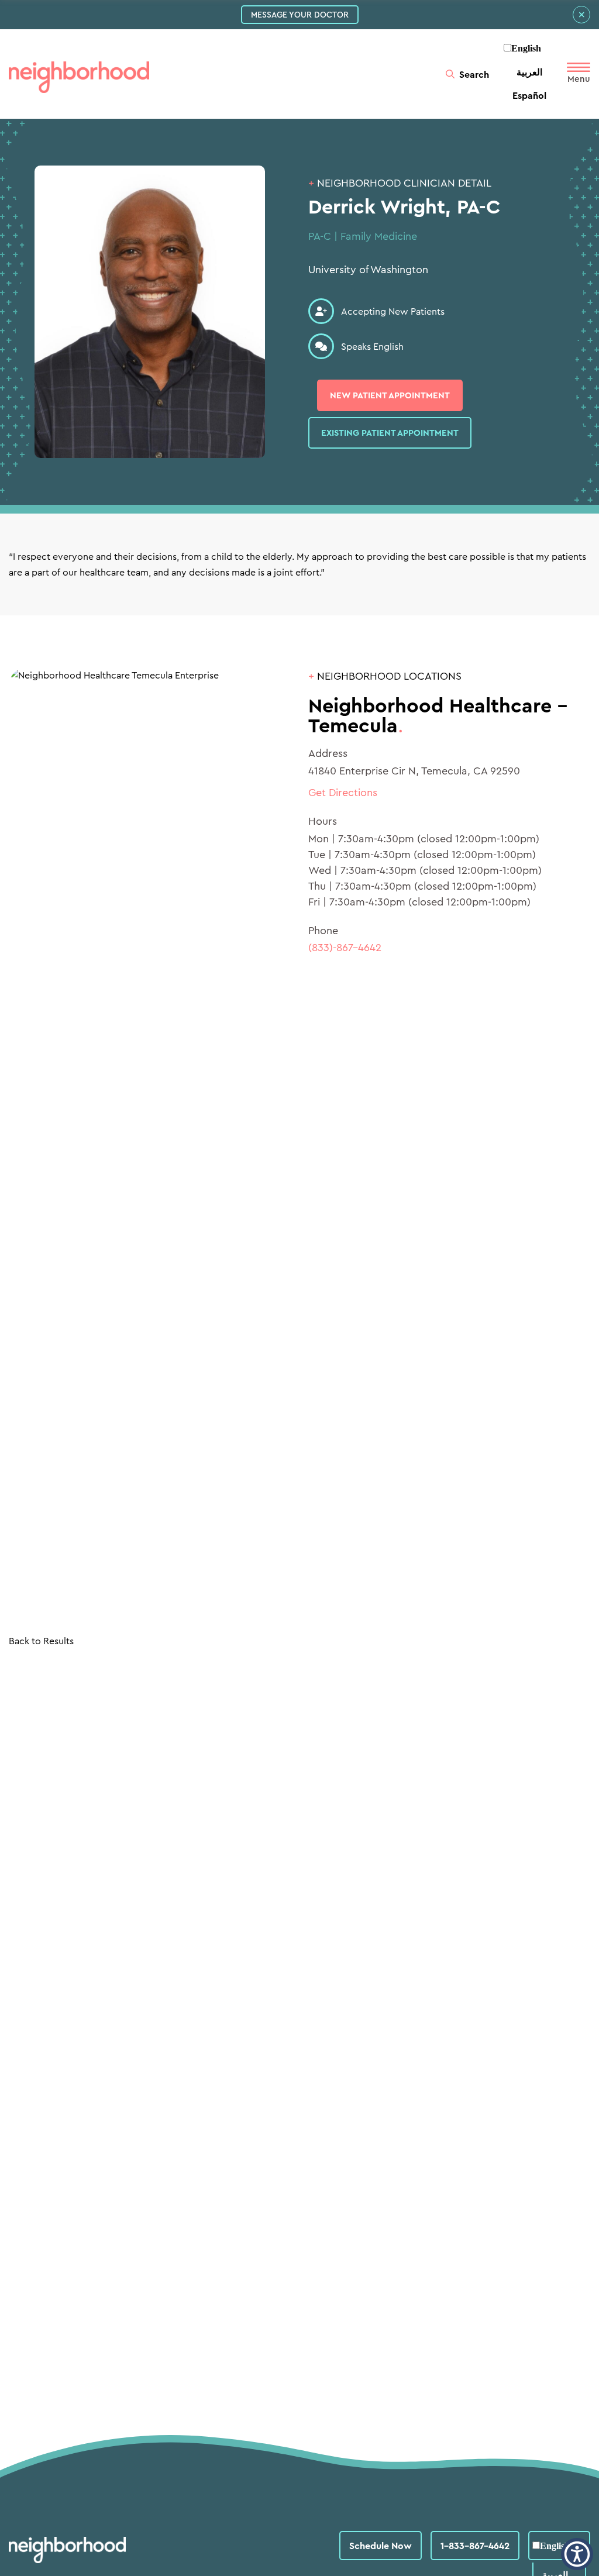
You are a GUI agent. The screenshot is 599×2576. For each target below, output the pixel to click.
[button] (577, 2554)
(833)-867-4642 (345, 947)
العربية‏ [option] (529, 72)
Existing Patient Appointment (390, 433)
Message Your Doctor (300, 15)
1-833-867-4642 (475, 2546)
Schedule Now (381, 2546)
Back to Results (41, 1641)
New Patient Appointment (390, 395)
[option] (529, 72)
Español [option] (529, 95)
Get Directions (343, 792)
